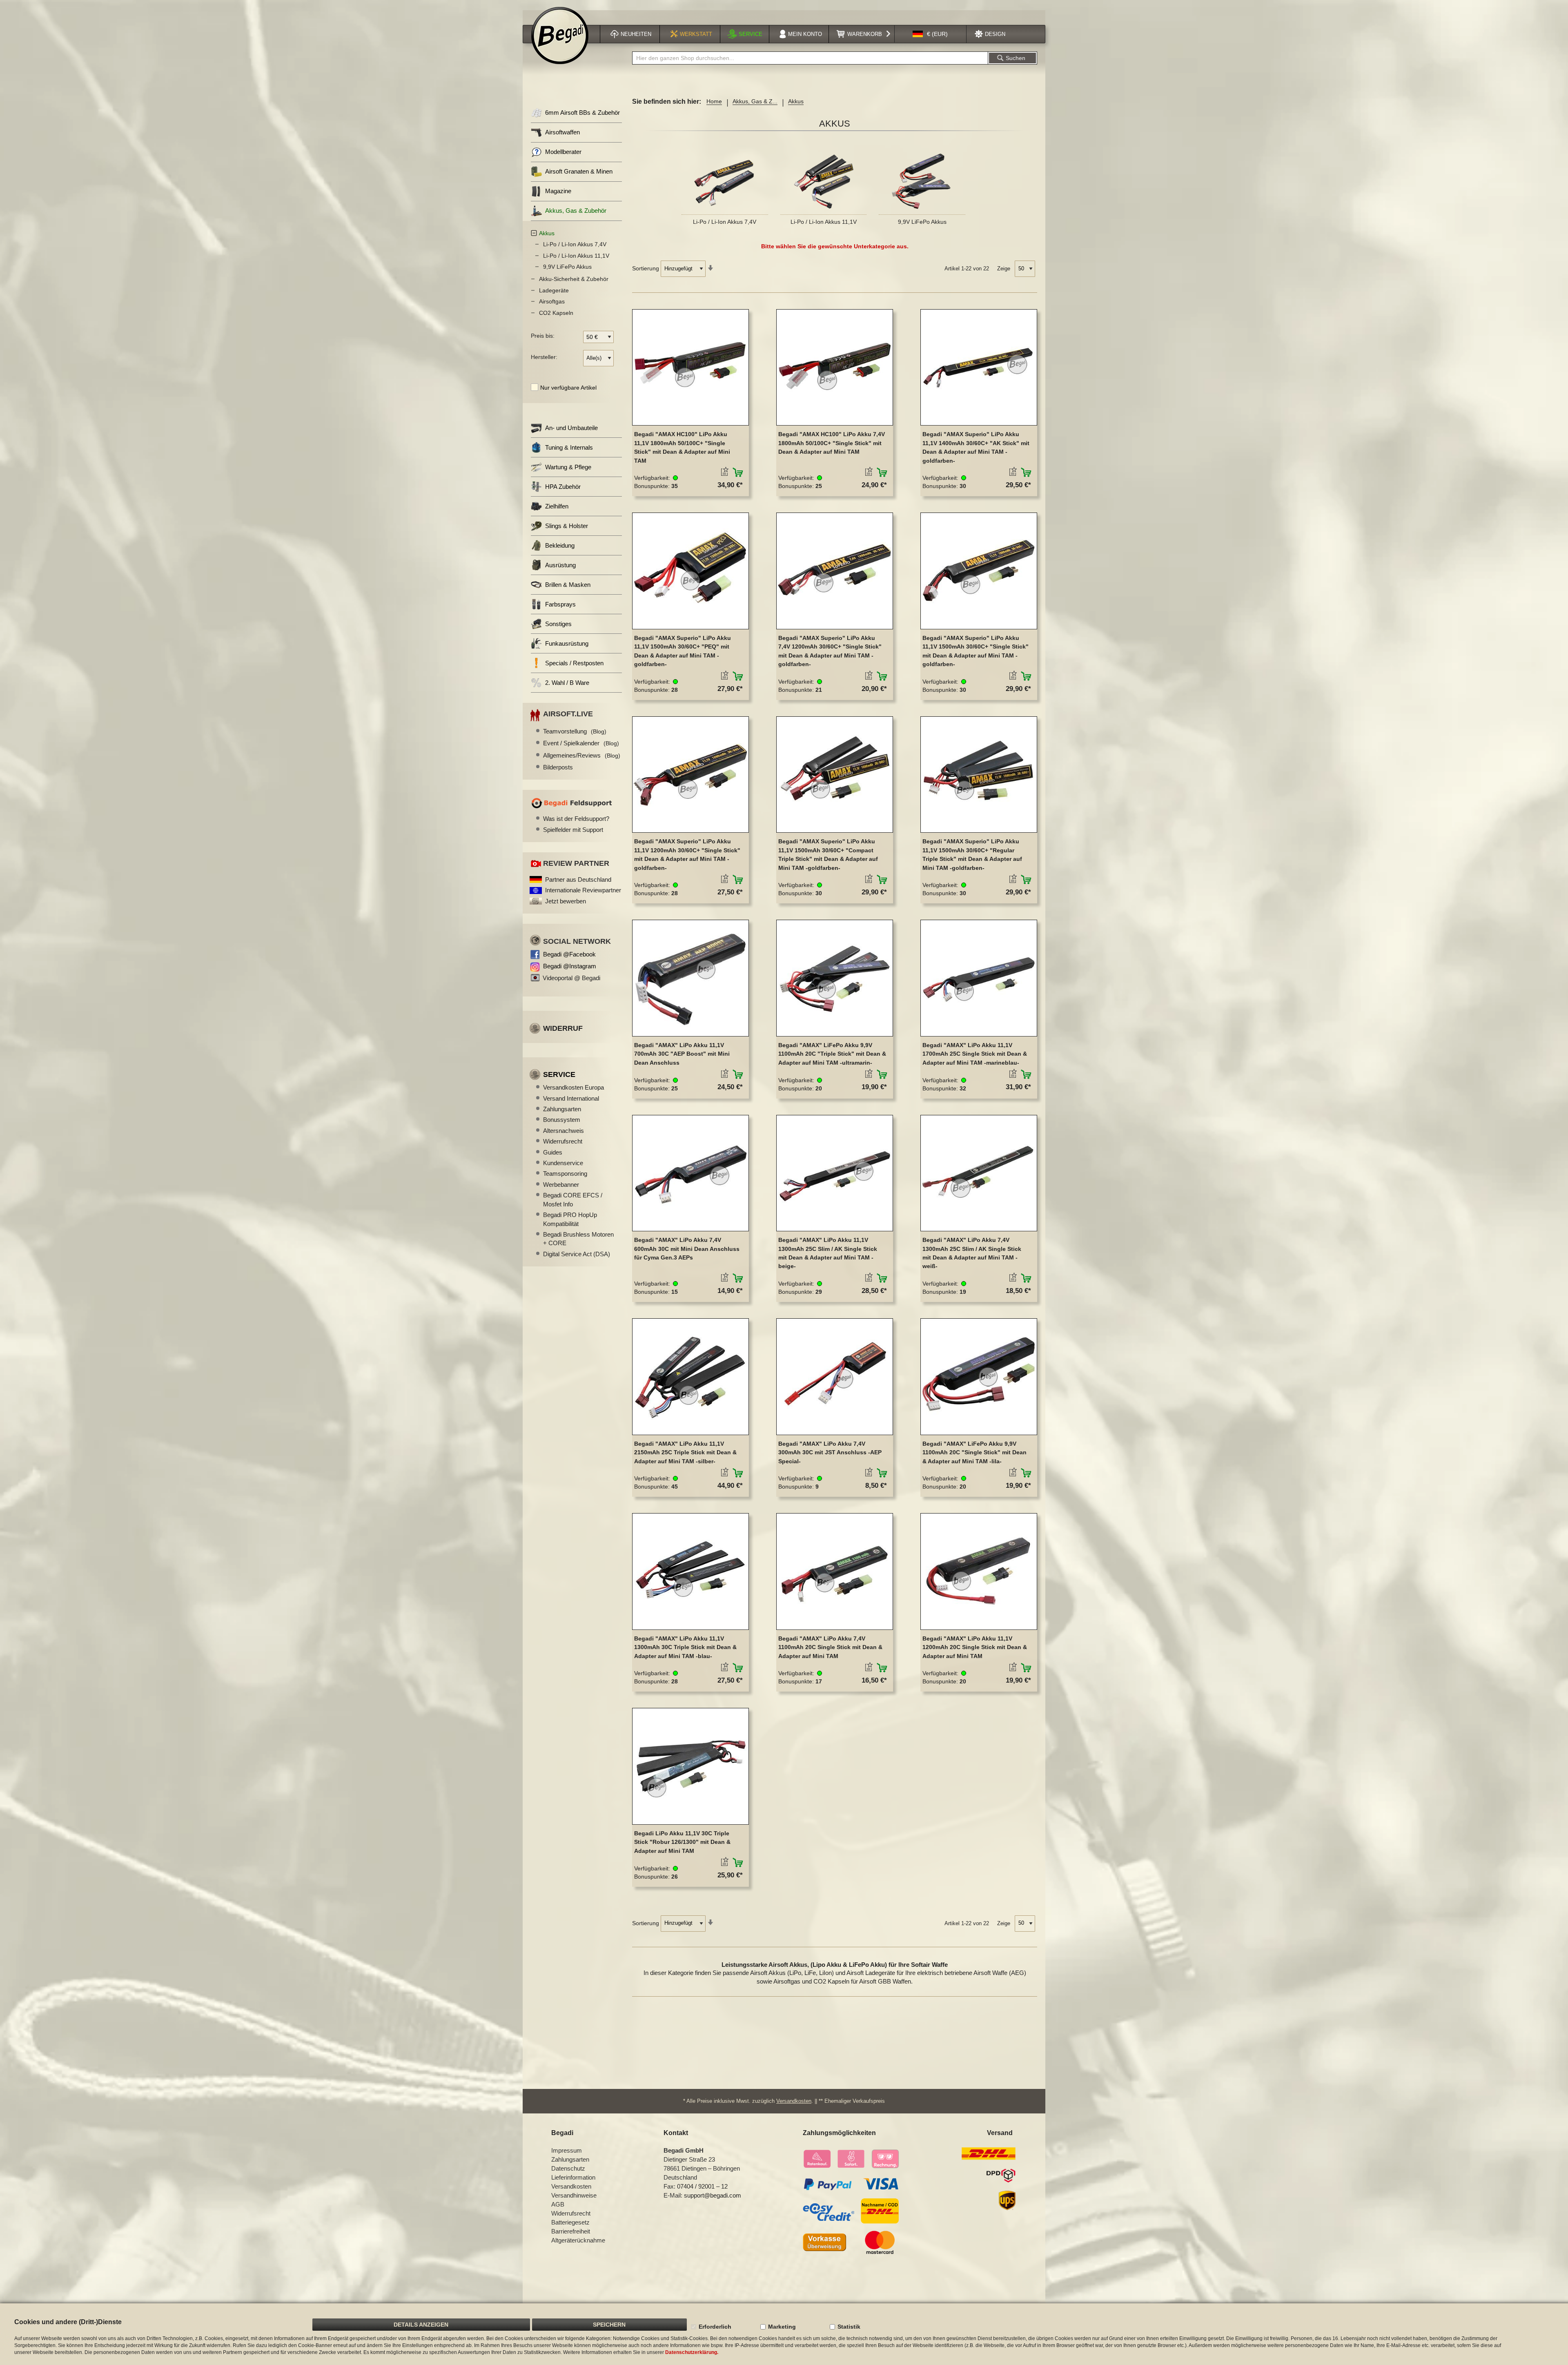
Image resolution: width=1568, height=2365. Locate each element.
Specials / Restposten (574, 663)
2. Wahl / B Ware (567, 683)
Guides (553, 1152)
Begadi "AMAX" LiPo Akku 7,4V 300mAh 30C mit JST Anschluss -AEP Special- (830, 1452)
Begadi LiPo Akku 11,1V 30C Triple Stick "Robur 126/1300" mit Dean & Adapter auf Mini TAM (682, 1842)
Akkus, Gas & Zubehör (576, 211)
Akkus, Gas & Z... (755, 101)
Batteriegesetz (570, 2222)
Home (714, 101)
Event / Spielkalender (581, 743)
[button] (930, 34)
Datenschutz (568, 2168)
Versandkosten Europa (574, 1087)
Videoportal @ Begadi (571, 978)
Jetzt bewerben (566, 901)
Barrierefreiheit (571, 2231)
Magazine (558, 191)
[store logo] (560, 36)
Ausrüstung (560, 565)
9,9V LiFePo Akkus (922, 222)
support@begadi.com (713, 2195)
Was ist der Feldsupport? (576, 819)
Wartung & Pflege (568, 467)
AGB (558, 2204)
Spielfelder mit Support (573, 830)
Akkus (547, 233)
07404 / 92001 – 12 (702, 2186)
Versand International (571, 1098)
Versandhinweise (574, 2195)
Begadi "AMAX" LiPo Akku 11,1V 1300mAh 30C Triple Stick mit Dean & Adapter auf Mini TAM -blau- (685, 1647)
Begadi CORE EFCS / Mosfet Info (573, 1199)
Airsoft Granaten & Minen (579, 171)
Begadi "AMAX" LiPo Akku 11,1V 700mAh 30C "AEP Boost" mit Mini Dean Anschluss (682, 1054)
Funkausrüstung (567, 643)
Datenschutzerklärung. (692, 2352)
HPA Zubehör (563, 487)
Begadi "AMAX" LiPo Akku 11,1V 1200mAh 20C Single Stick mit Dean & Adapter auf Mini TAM (975, 1647)
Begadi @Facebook (569, 954)
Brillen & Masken (568, 585)
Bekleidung (560, 545)
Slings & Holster (567, 526)
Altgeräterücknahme (578, 2240)
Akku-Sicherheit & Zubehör (574, 279)
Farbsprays (560, 604)
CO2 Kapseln (556, 313)
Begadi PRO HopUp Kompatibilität (570, 1219)
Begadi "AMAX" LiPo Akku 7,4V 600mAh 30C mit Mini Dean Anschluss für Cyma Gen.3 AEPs (687, 1249)
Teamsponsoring (565, 1174)
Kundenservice (563, 1163)
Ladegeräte (554, 290)
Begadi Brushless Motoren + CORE (578, 1239)
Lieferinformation (573, 2177)
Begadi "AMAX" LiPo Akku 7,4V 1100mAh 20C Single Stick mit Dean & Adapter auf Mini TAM (830, 1647)
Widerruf (563, 1028)
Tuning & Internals (569, 447)
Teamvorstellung (575, 731)
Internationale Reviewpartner (583, 890)
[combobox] (810, 58)
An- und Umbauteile (571, 428)
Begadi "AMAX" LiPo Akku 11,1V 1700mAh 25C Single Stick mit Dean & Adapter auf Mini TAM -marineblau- (975, 1054)
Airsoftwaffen (562, 132)
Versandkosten (794, 2101)
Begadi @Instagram (570, 966)
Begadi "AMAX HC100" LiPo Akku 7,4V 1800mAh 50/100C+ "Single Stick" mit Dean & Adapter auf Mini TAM (832, 443)
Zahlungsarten (562, 1109)
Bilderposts (558, 767)
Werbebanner (561, 1185)
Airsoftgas (552, 301)
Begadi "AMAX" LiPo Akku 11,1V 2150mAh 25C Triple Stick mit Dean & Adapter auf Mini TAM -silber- (685, 1452)
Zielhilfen (557, 506)
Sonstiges (558, 624)
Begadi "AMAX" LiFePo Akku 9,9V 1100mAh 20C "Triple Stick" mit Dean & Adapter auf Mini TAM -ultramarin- (832, 1054)
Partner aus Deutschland (578, 879)
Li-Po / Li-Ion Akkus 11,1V (824, 222)
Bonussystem (562, 1120)
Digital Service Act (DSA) (577, 1254)
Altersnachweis (563, 1131)
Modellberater (563, 152)
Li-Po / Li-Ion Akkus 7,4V (725, 222)
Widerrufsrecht (563, 1141)
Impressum (567, 2150)
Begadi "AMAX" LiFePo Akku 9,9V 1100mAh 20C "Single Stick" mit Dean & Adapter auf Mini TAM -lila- (974, 1452)
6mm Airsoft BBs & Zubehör (582, 113)
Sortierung (646, 268)
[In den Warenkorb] (738, 473)
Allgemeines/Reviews (582, 755)
